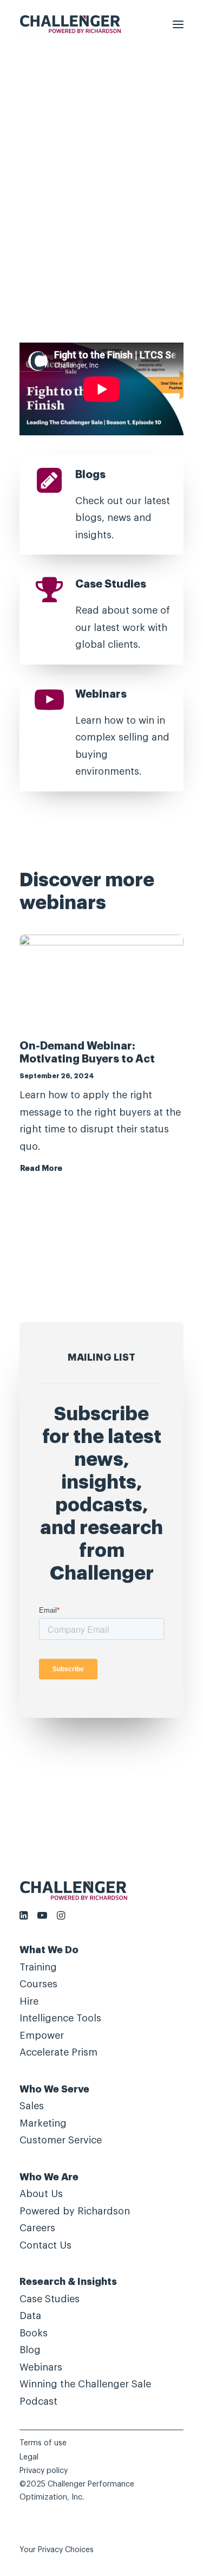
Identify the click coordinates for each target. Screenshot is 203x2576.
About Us (41, 2194)
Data (30, 2316)
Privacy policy (44, 2471)
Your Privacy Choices (57, 2550)
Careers (37, 2228)
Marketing (43, 2123)
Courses (38, 1984)
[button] (178, 24)
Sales (32, 2106)
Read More (41, 1168)
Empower (42, 2036)
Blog (30, 2350)
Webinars (41, 2367)
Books (34, 2333)
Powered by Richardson (75, 2211)
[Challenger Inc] (70, 24)
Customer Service (61, 2140)
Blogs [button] (90, 475)
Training (38, 1967)
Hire (29, 2001)
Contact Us (45, 2245)
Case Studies (50, 2299)
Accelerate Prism (58, 2052)
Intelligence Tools (60, 2018)
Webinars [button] (101, 694)
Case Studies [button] (111, 584)
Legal (29, 2457)
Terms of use (43, 2443)
